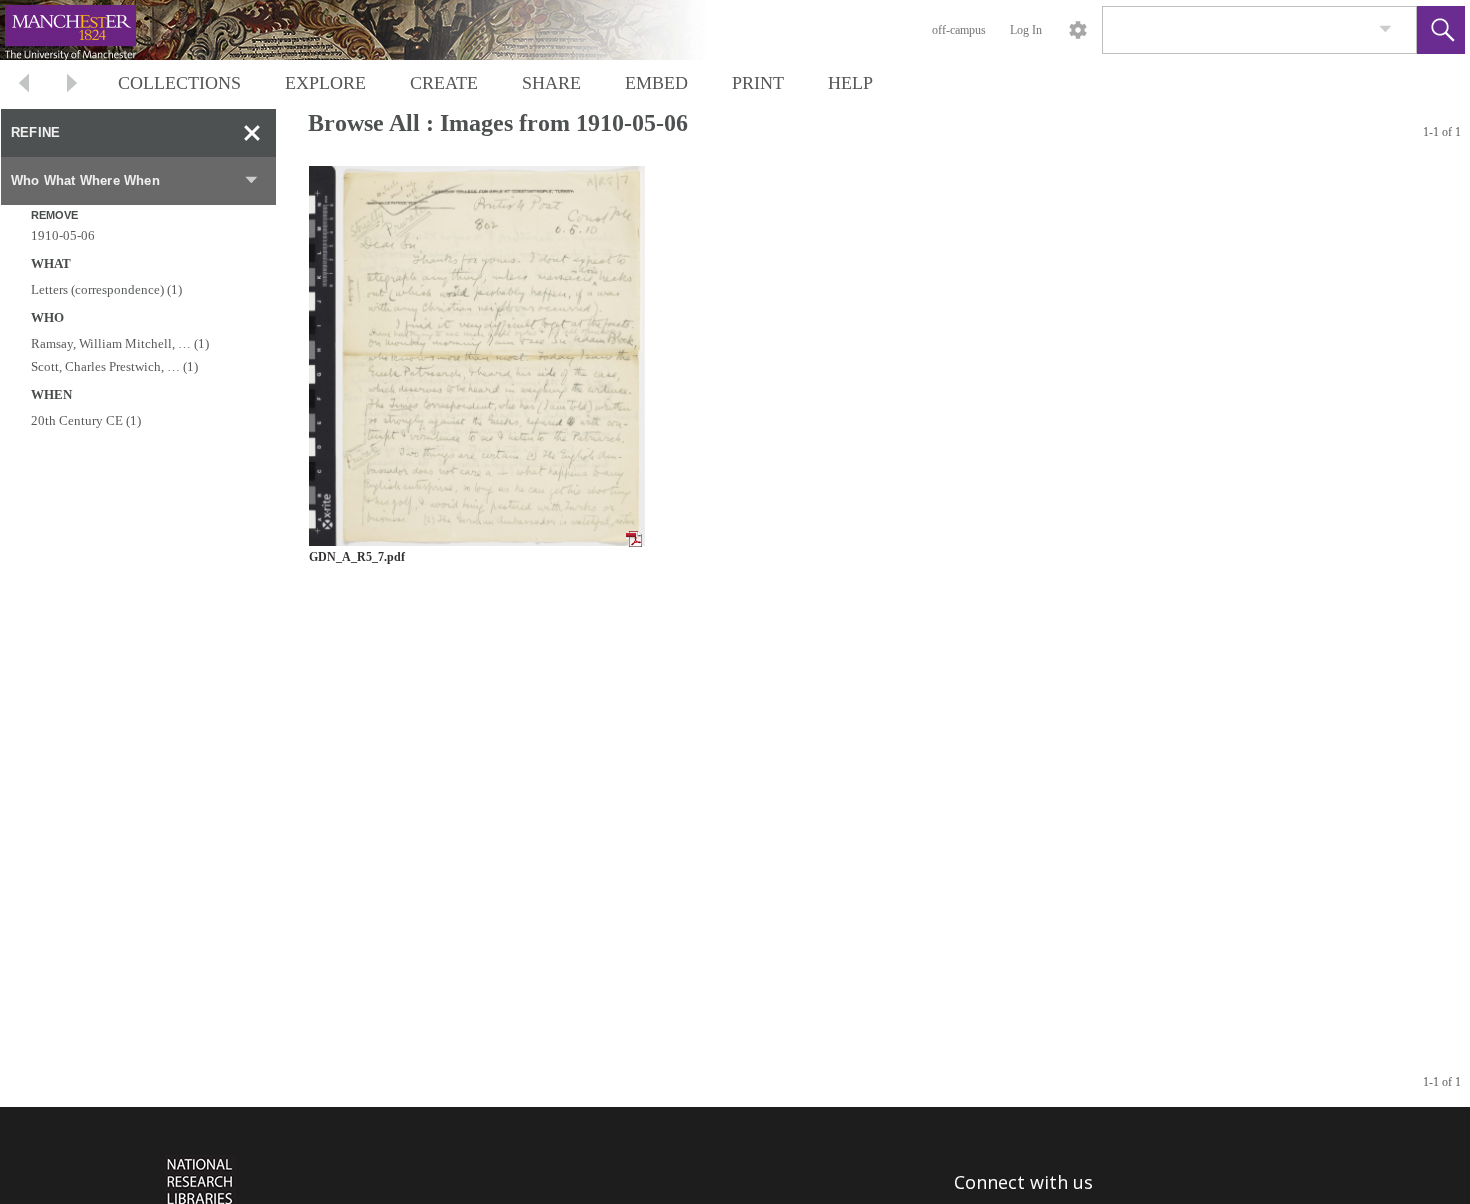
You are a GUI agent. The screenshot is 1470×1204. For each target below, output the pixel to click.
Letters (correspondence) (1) (106, 289)
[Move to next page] (72, 85)
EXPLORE (325, 83)
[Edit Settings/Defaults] (1078, 30)
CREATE (444, 83)
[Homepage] (377, 30)
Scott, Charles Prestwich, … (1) (114, 366)
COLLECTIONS (179, 83)
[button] (1441, 30)
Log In (1026, 30)
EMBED (656, 83)
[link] (1385, 29)
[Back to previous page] (24, 85)
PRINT (758, 83)
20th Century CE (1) (86, 420)
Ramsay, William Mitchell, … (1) (120, 343)
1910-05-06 (63, 235)
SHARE (551, 83)
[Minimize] (252, 133)
